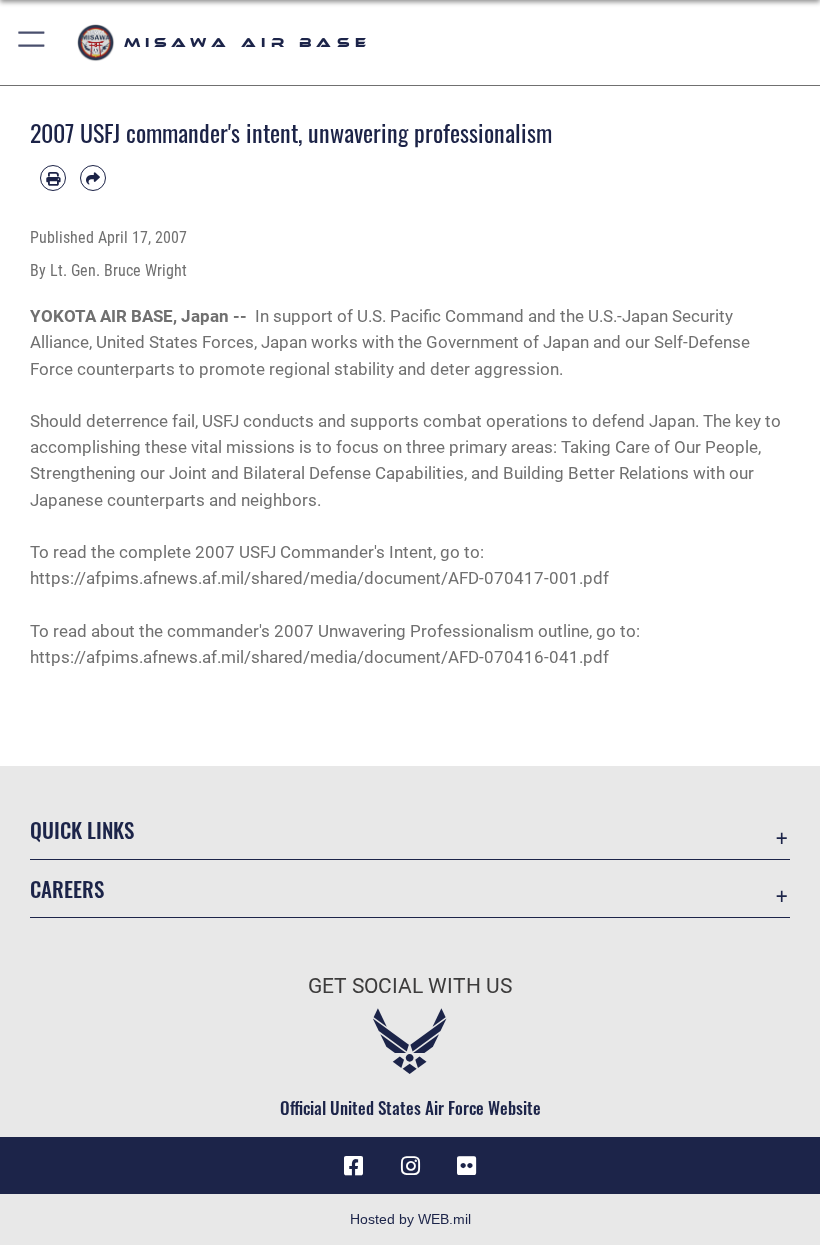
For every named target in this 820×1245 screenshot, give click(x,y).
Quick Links (82, 829)
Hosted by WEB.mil (410, 1219)
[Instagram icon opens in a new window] (410, 1166)
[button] (32, 42)
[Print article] (53, 178)
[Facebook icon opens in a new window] (354, 1166)
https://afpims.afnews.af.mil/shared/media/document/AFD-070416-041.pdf (319, 657)
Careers (67, 888)
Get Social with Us (410, 986)
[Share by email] (93, 178)
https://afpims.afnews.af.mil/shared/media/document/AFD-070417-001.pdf (319, 578)
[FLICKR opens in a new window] (466, 1166)
